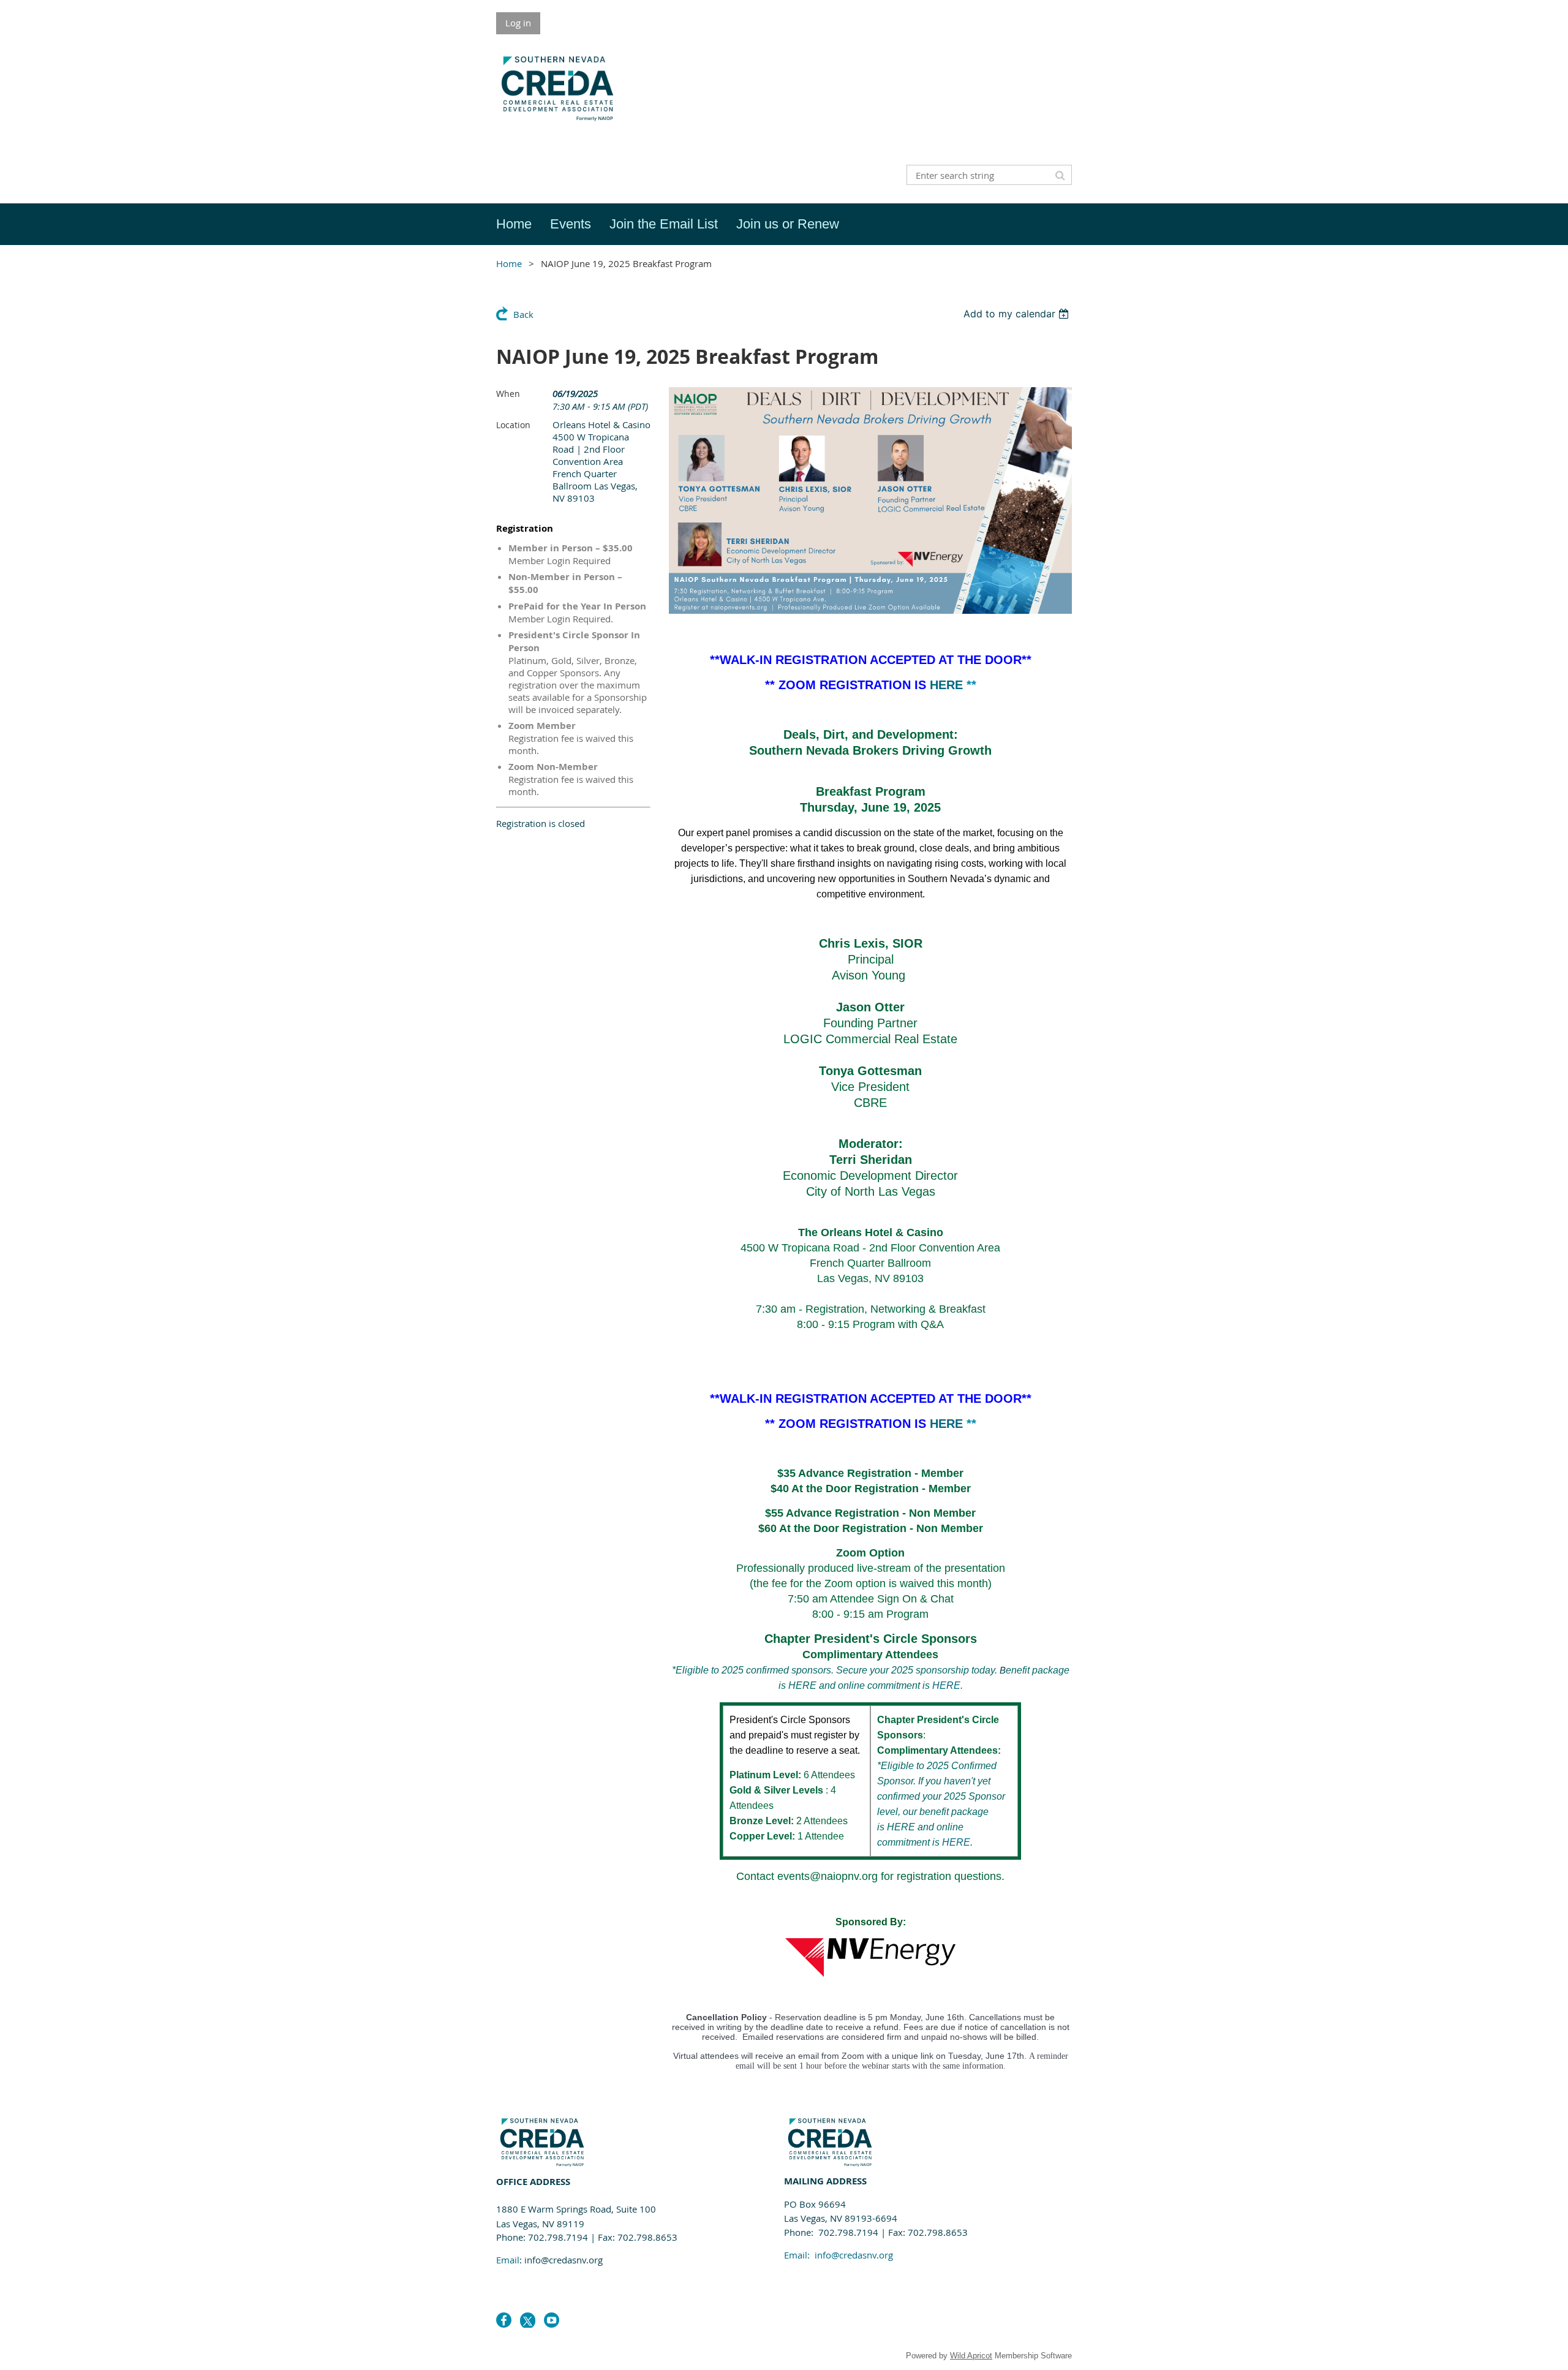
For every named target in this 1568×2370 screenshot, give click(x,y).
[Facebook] (504, 2320)
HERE (946, 685)
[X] (528, 2320)
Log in (518, 23)
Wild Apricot (971, 2356)
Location (513, 425)
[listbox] (1018, 314)
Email (508, 2260)
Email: (839, 2255)
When (508, 394)
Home (509, 263)
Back (523, 314)
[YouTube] (552, 2320)
